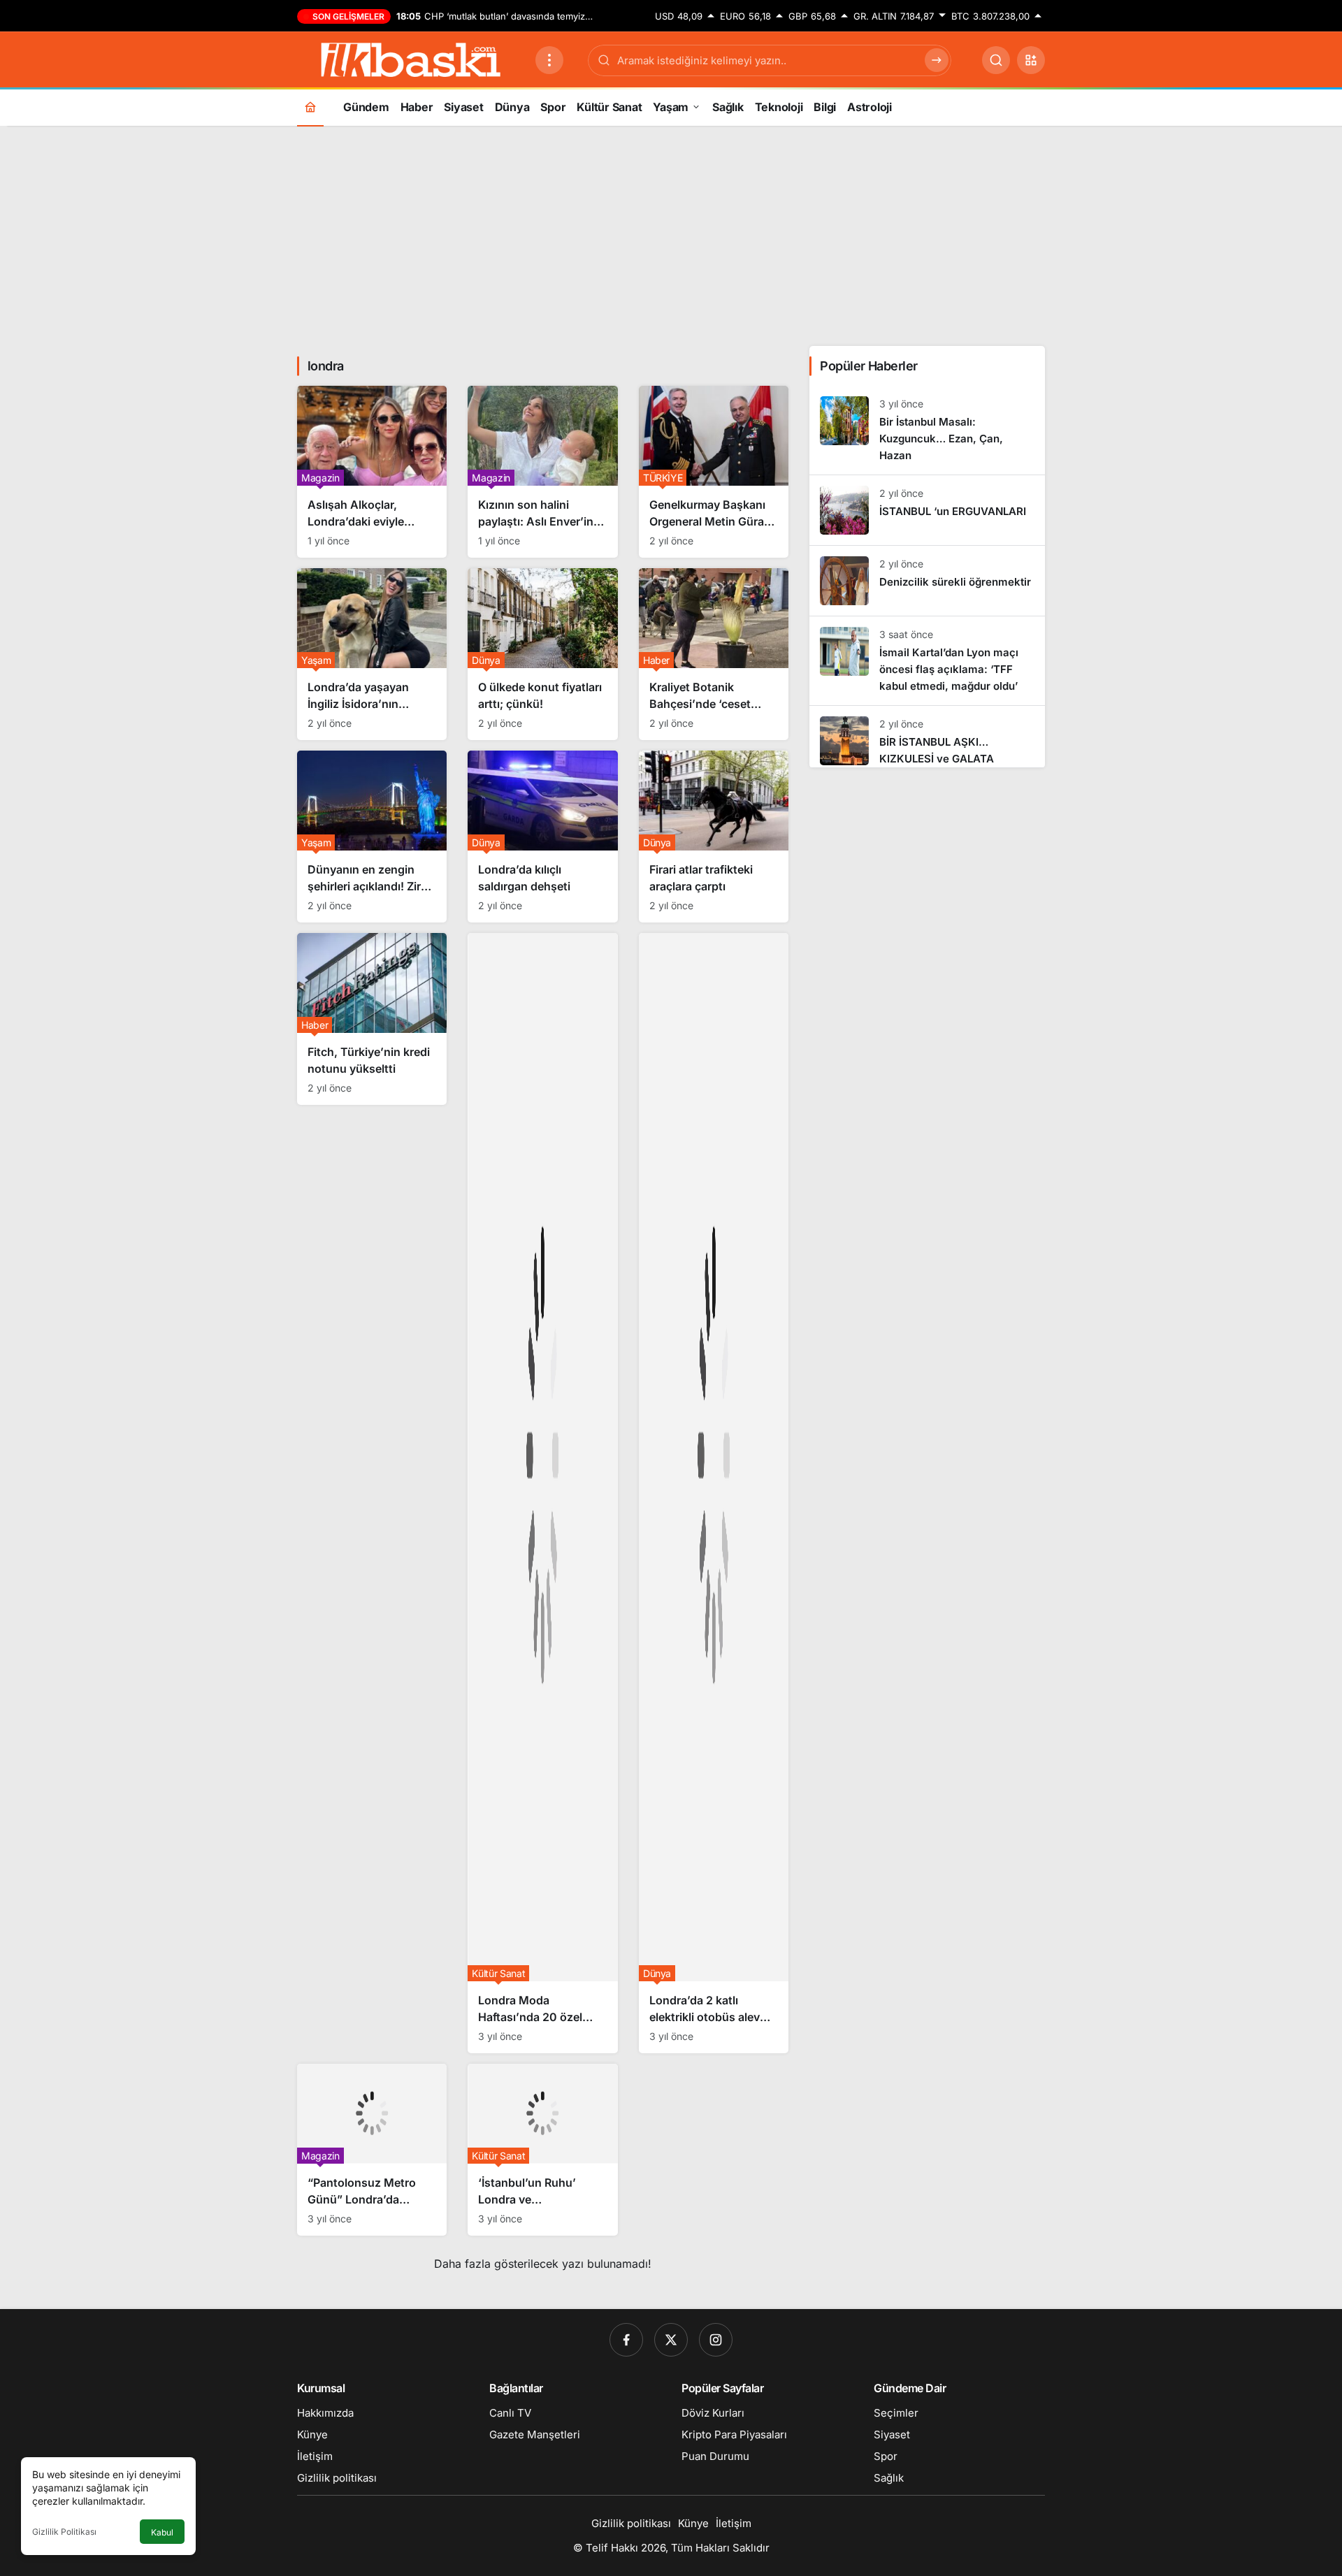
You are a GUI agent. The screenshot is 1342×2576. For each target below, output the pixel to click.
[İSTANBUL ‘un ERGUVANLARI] (927, 510)
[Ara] (996, 60)
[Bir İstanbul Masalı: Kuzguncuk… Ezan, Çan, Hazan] (927, 430)
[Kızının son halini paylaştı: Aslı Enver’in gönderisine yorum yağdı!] (542, 472)
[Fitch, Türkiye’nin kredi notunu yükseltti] (372, 1019)
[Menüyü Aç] (549, 60)
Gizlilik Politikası (64, 2532)
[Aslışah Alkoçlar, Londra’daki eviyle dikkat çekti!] (372, 472)
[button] (1031, 60)
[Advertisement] (671, 234)
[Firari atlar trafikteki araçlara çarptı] (714, 837)
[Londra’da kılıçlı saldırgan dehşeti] (542, 837)
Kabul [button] (162, 2532)
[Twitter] (671, 2340)
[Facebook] (626, 2340)
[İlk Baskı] (411, 59)
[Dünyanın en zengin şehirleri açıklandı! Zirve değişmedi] (372, 837)
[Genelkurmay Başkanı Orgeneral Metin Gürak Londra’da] (714, 472)
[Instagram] (716, 2340)
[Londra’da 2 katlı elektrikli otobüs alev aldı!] (714, 1493)
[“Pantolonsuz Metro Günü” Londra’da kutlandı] (372, 2150)
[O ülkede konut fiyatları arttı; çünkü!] (542, 654)
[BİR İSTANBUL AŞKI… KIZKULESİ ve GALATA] (927, 737)
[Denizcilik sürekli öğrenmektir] (927, 581)
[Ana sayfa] (310, 107)
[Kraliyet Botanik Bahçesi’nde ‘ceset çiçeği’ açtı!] (714, 654)
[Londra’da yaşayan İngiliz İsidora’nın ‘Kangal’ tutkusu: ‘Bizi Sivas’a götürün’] (372, 654)
